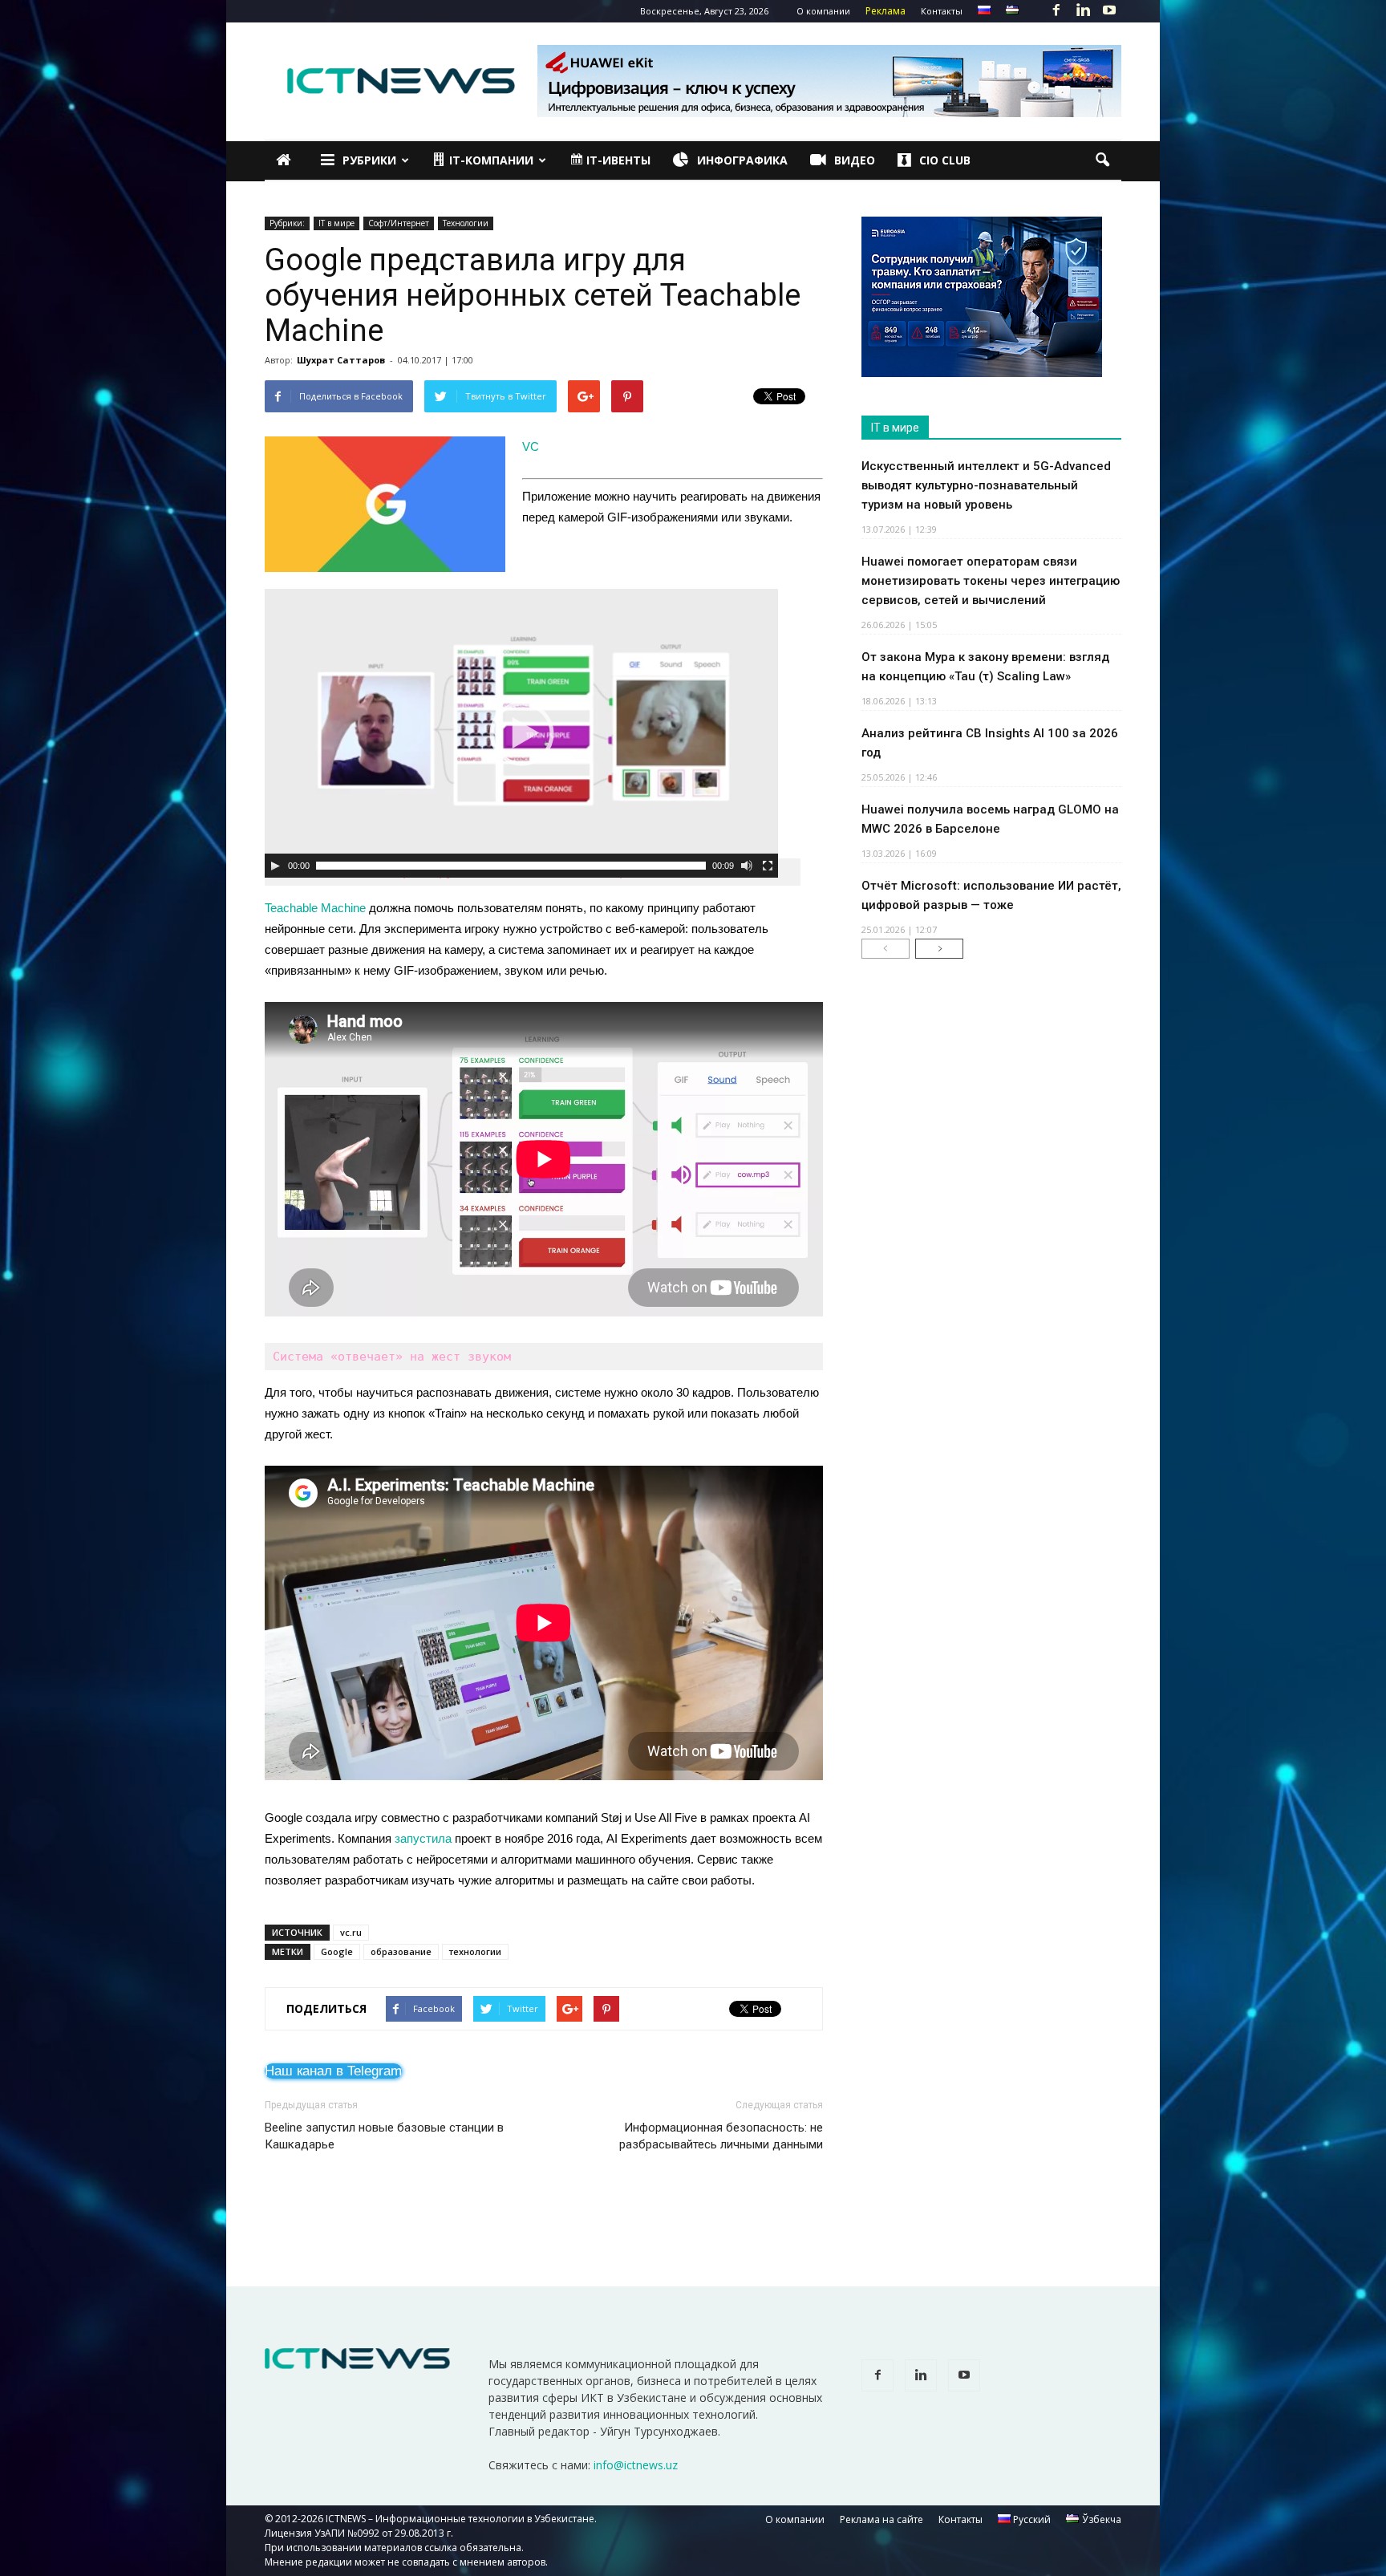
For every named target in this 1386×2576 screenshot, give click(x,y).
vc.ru (351, 1932)
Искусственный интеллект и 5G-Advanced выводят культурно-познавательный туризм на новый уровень (986, 485)
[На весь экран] (768, 866)
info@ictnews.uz (636, 2465)
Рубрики (369, 160)
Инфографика (742, 160)
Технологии (466, 223)
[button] (1102, 160)
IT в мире (336, 223)
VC (531, 446)
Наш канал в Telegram (333, 2071)
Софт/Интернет (399, 223)
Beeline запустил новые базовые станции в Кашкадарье (384, 2136)
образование (401, 1951)
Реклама (885, 11)
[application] (521, 733)
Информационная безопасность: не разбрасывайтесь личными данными (721, 2136)
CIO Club (945, 160)
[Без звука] (747, 866)
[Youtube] (1109, 11)
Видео (855, 160)
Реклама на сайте (881, 2519)
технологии (475, 1951)
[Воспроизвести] (275, 866)
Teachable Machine (315, 908)
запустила (423, 1838)
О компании (823, 11)
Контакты (942, 11)
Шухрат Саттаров (341, 360)
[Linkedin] (1083, 11)
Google (337, 1951)
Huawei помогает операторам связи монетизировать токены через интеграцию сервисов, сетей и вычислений (991, 581)
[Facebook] (1056, 11)
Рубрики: (287, 223)
